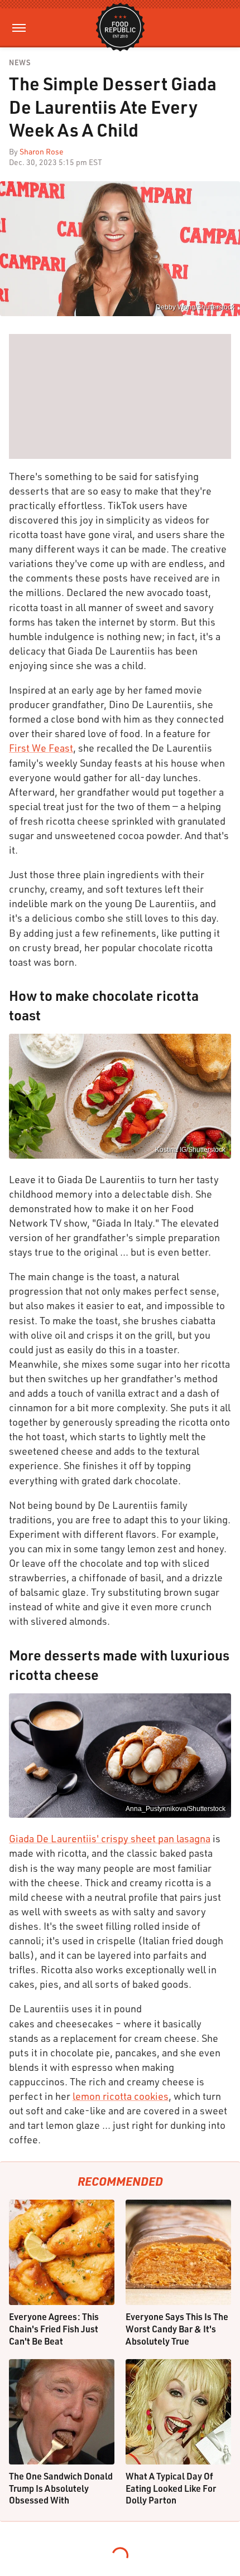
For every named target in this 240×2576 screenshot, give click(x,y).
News (20, 63)
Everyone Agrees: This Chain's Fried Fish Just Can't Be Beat (54, 2328)
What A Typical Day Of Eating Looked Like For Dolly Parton (171, 2488)
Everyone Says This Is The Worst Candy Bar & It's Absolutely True (177, 2328)
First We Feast (41, 748)
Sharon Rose (42, 151)
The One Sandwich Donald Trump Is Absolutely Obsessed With (61, 2488)
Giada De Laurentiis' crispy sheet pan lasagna (110, 1838)
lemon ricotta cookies (121, 2096)
